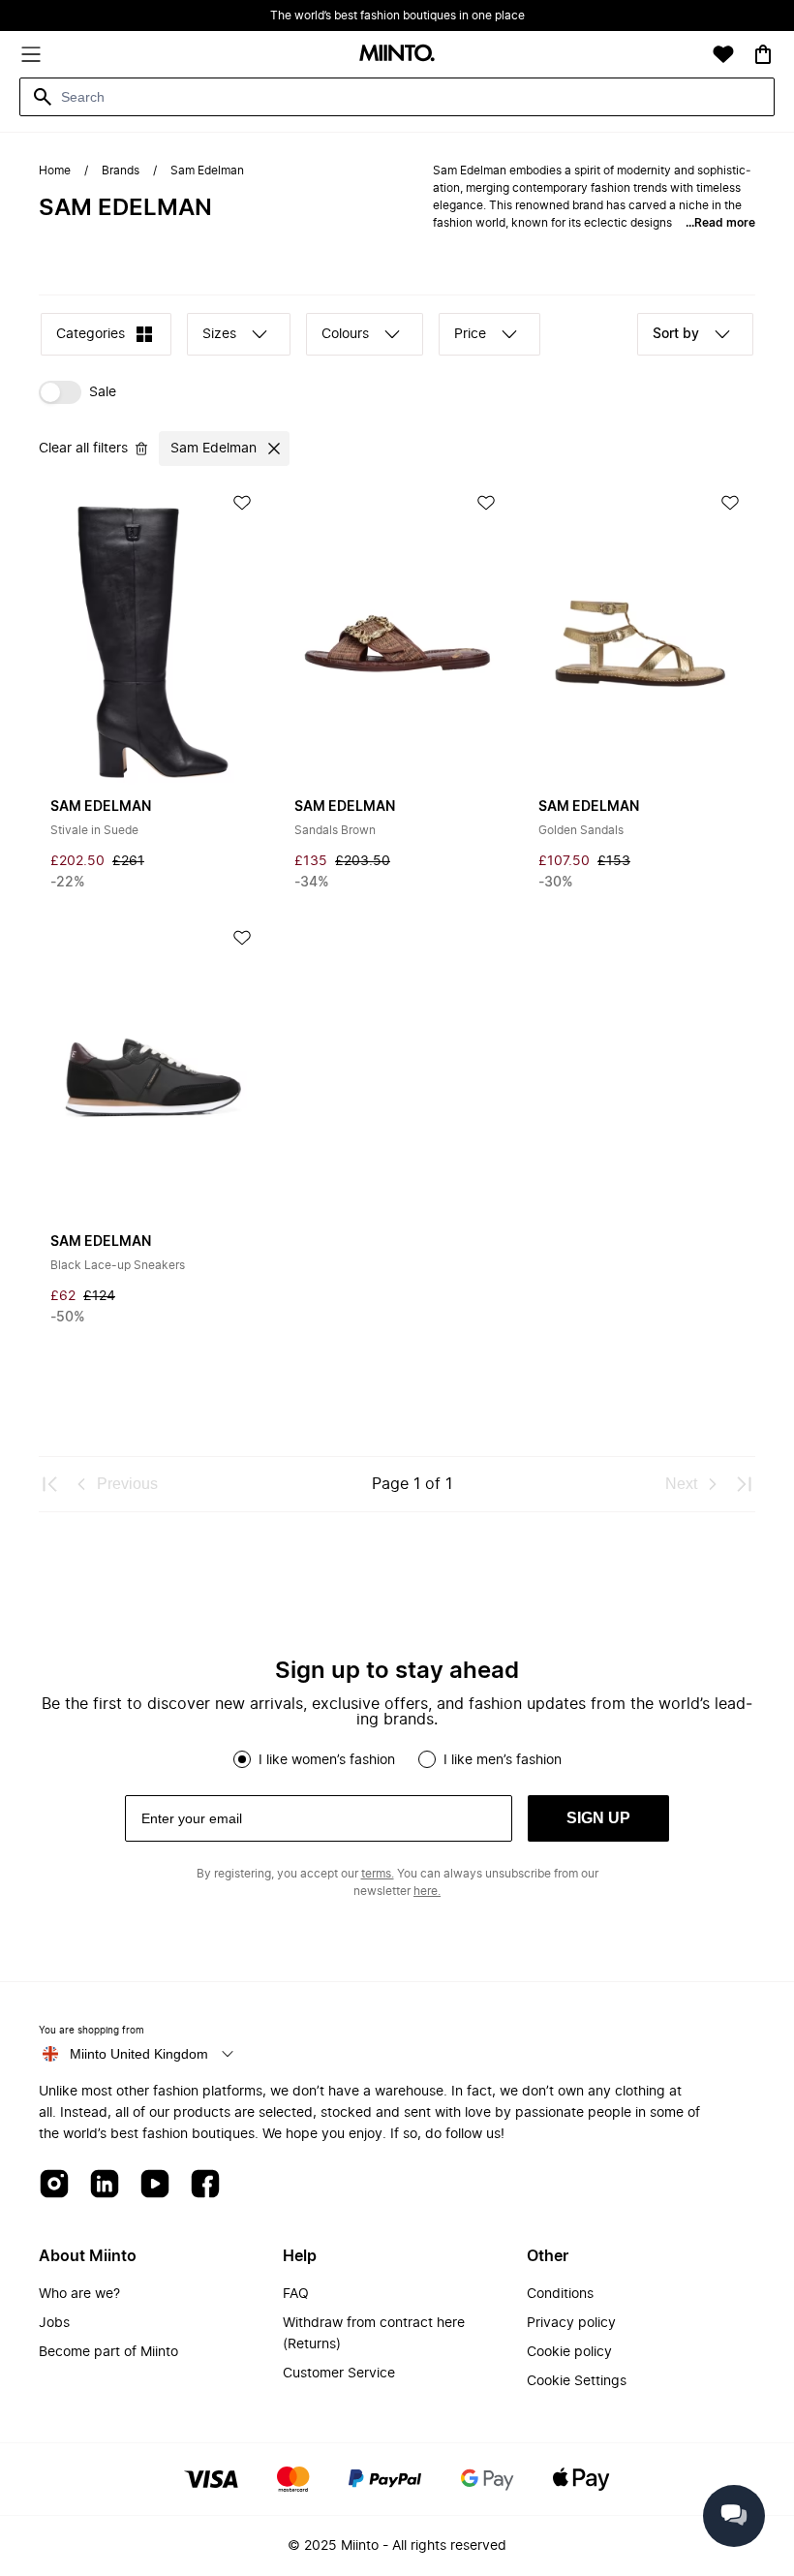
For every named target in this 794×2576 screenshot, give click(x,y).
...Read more (720, 223)
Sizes (219, 334)
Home (55, 171)
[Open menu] (31, 54)
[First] (50, 1484)
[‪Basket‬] (763, 54)
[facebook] (205, 2185)
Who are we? (79, 2294)
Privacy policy (571, 2323)
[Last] (744, 1484)
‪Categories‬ (91, 334)
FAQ (296, 2294)
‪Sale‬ (103, 392)
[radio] (242, 1759)
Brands (121, 171)
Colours (345, 334)
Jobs (54, 2323)
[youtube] (155, 2185)
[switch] (77, 392)
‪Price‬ (470, 334)
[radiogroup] (397, 1759)
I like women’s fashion (327, 1760)
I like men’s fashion (503, 1760)
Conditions (560, 2294)
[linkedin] (105, 2185)
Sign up (598, 1818)
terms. (378, 1874)
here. (427, 1891)
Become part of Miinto (108, 2352)
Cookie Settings (577, 2381)
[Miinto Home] (397, 55)
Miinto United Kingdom (139, 2054)
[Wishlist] (723, 54)
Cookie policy (569, 2352)
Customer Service (339, 2374)
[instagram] (54, 2185)
